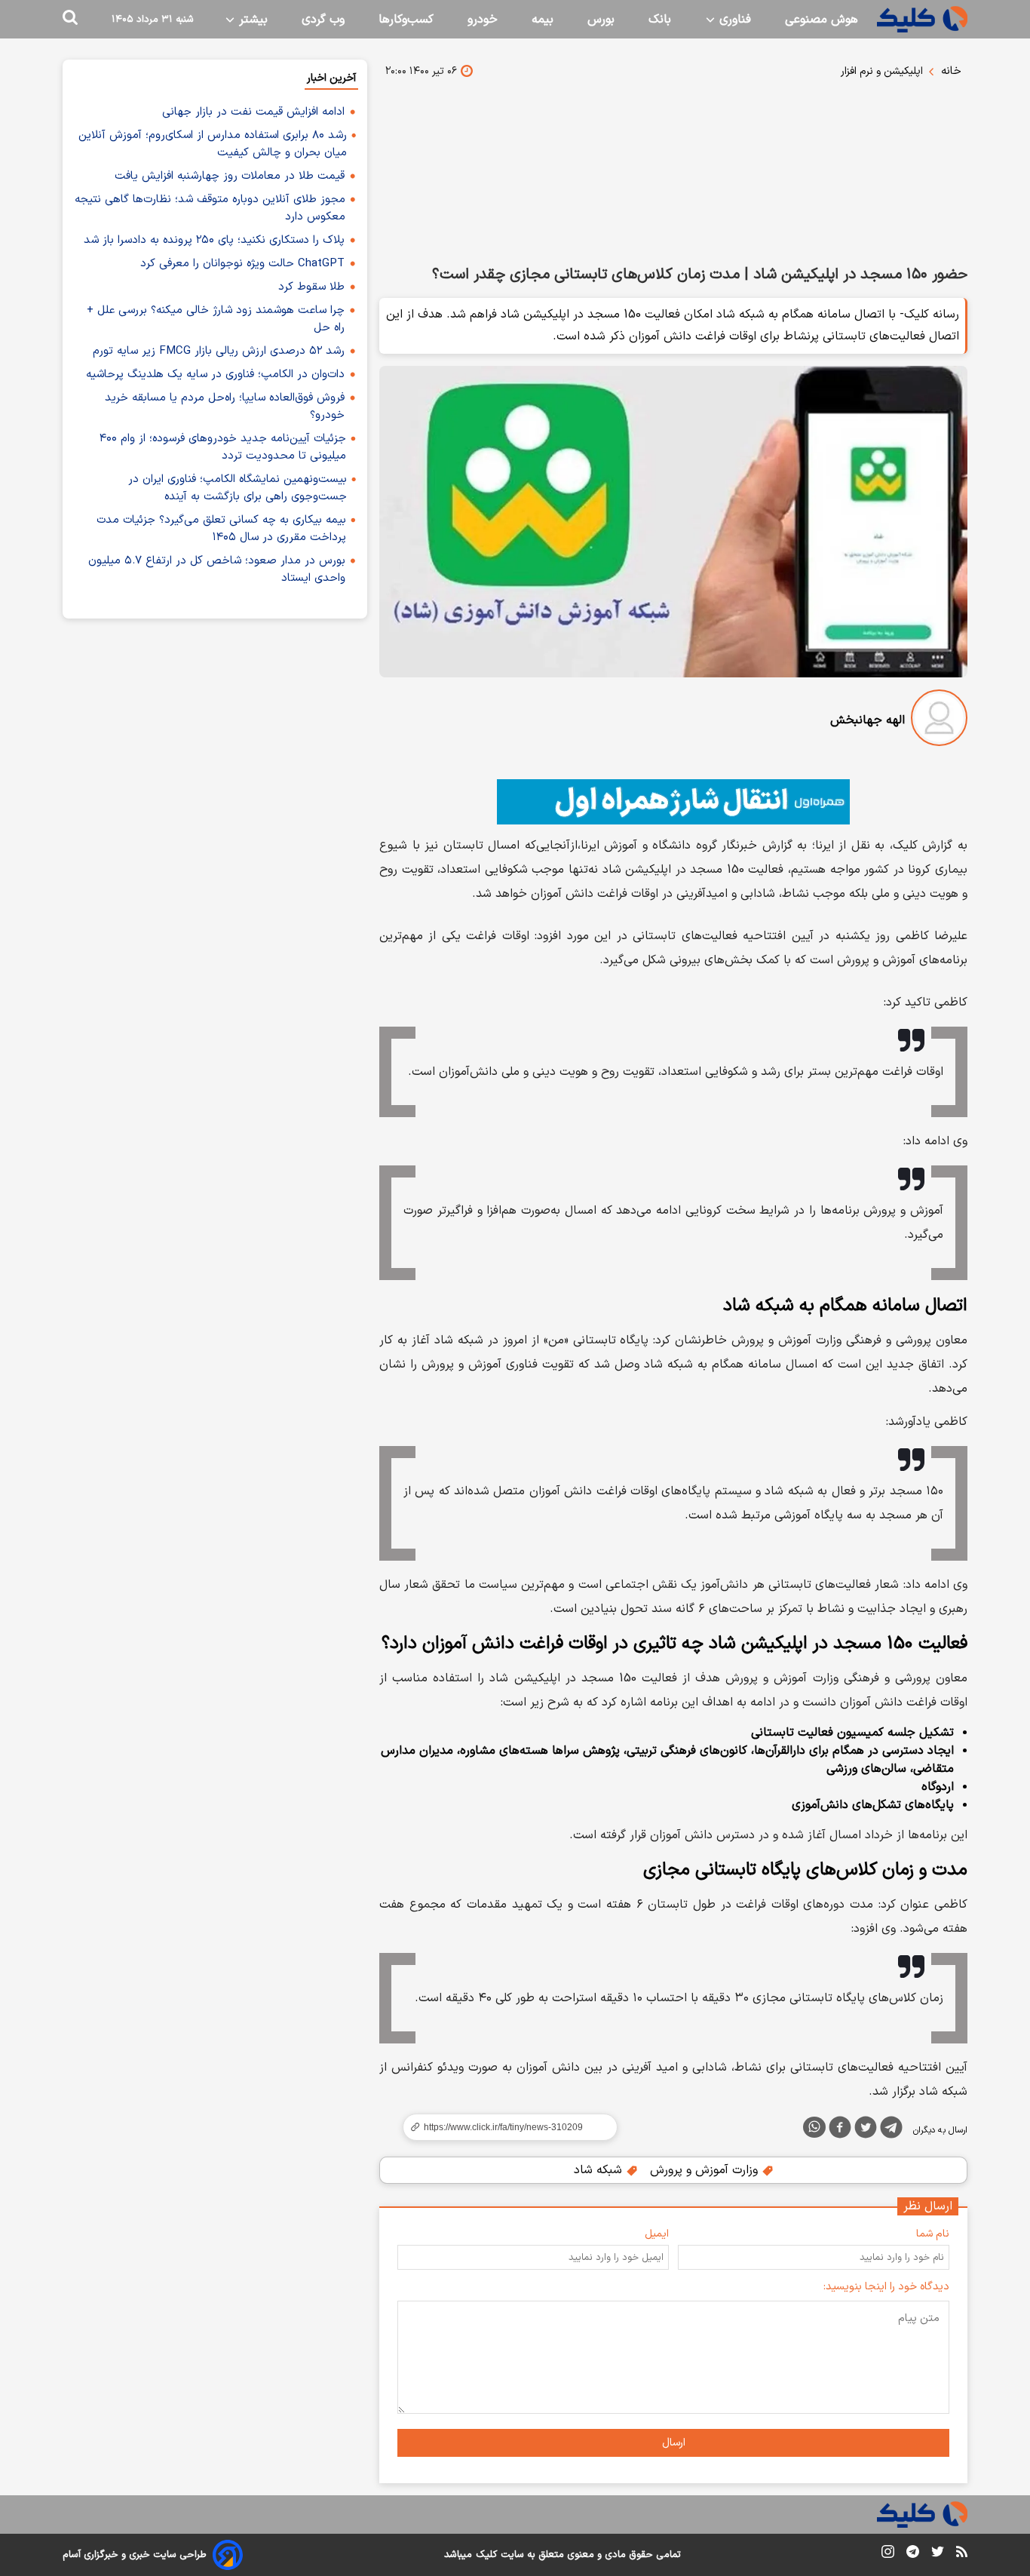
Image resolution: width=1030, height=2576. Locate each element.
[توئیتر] (866, 2130)
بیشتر (251, 20)
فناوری (733, 20)
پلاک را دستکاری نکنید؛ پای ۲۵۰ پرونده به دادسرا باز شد (214, 240)
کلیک (486, 2555)
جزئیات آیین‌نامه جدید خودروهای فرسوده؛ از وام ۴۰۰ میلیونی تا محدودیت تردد (223, 447)
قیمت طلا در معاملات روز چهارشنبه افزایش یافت (230, 176)
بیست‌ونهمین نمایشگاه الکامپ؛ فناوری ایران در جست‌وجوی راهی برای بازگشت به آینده (238, 488)
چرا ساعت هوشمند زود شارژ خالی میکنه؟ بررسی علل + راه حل (216, 319)
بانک (660, 20)
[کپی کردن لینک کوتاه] (504, 2127)
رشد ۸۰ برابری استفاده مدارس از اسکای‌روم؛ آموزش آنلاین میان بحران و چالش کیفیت (213, 144)
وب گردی (323, 20)
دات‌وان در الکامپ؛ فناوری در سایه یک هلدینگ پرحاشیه (215, 375)
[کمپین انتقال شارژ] (673, 802)
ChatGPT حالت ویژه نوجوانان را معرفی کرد (242, 264)
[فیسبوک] (840, 2130)
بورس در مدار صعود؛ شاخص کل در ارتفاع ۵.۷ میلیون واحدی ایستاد (217, 570)
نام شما (933, 2234)
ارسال (674, 2443)
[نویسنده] (939, 721)
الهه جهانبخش (868, 720)
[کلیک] (922, 19)
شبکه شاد (600, 2170)
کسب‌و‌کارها (406, 20)
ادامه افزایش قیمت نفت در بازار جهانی (253, 112)
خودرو (483, 20)
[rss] (962, 2554)
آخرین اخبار (331, 78)
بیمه (543, 20)
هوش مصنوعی (822, 20)
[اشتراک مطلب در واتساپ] (814, 2127)
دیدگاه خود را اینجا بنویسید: (886, 2287)
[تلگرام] (891, 2130)
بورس (601, 20)
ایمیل (657, 2234)
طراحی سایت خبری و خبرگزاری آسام (135, 2555)
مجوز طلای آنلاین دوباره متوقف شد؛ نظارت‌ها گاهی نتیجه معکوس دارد (210, 208)
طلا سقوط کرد (311, 287)
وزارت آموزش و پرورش (706, 2170)
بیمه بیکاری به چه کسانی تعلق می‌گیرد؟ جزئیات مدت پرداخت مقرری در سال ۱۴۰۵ (221, 529)
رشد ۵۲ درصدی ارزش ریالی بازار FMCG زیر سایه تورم (219, 351)
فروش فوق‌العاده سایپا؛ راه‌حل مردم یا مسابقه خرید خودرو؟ (225, 407)
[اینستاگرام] (888, 2555)
